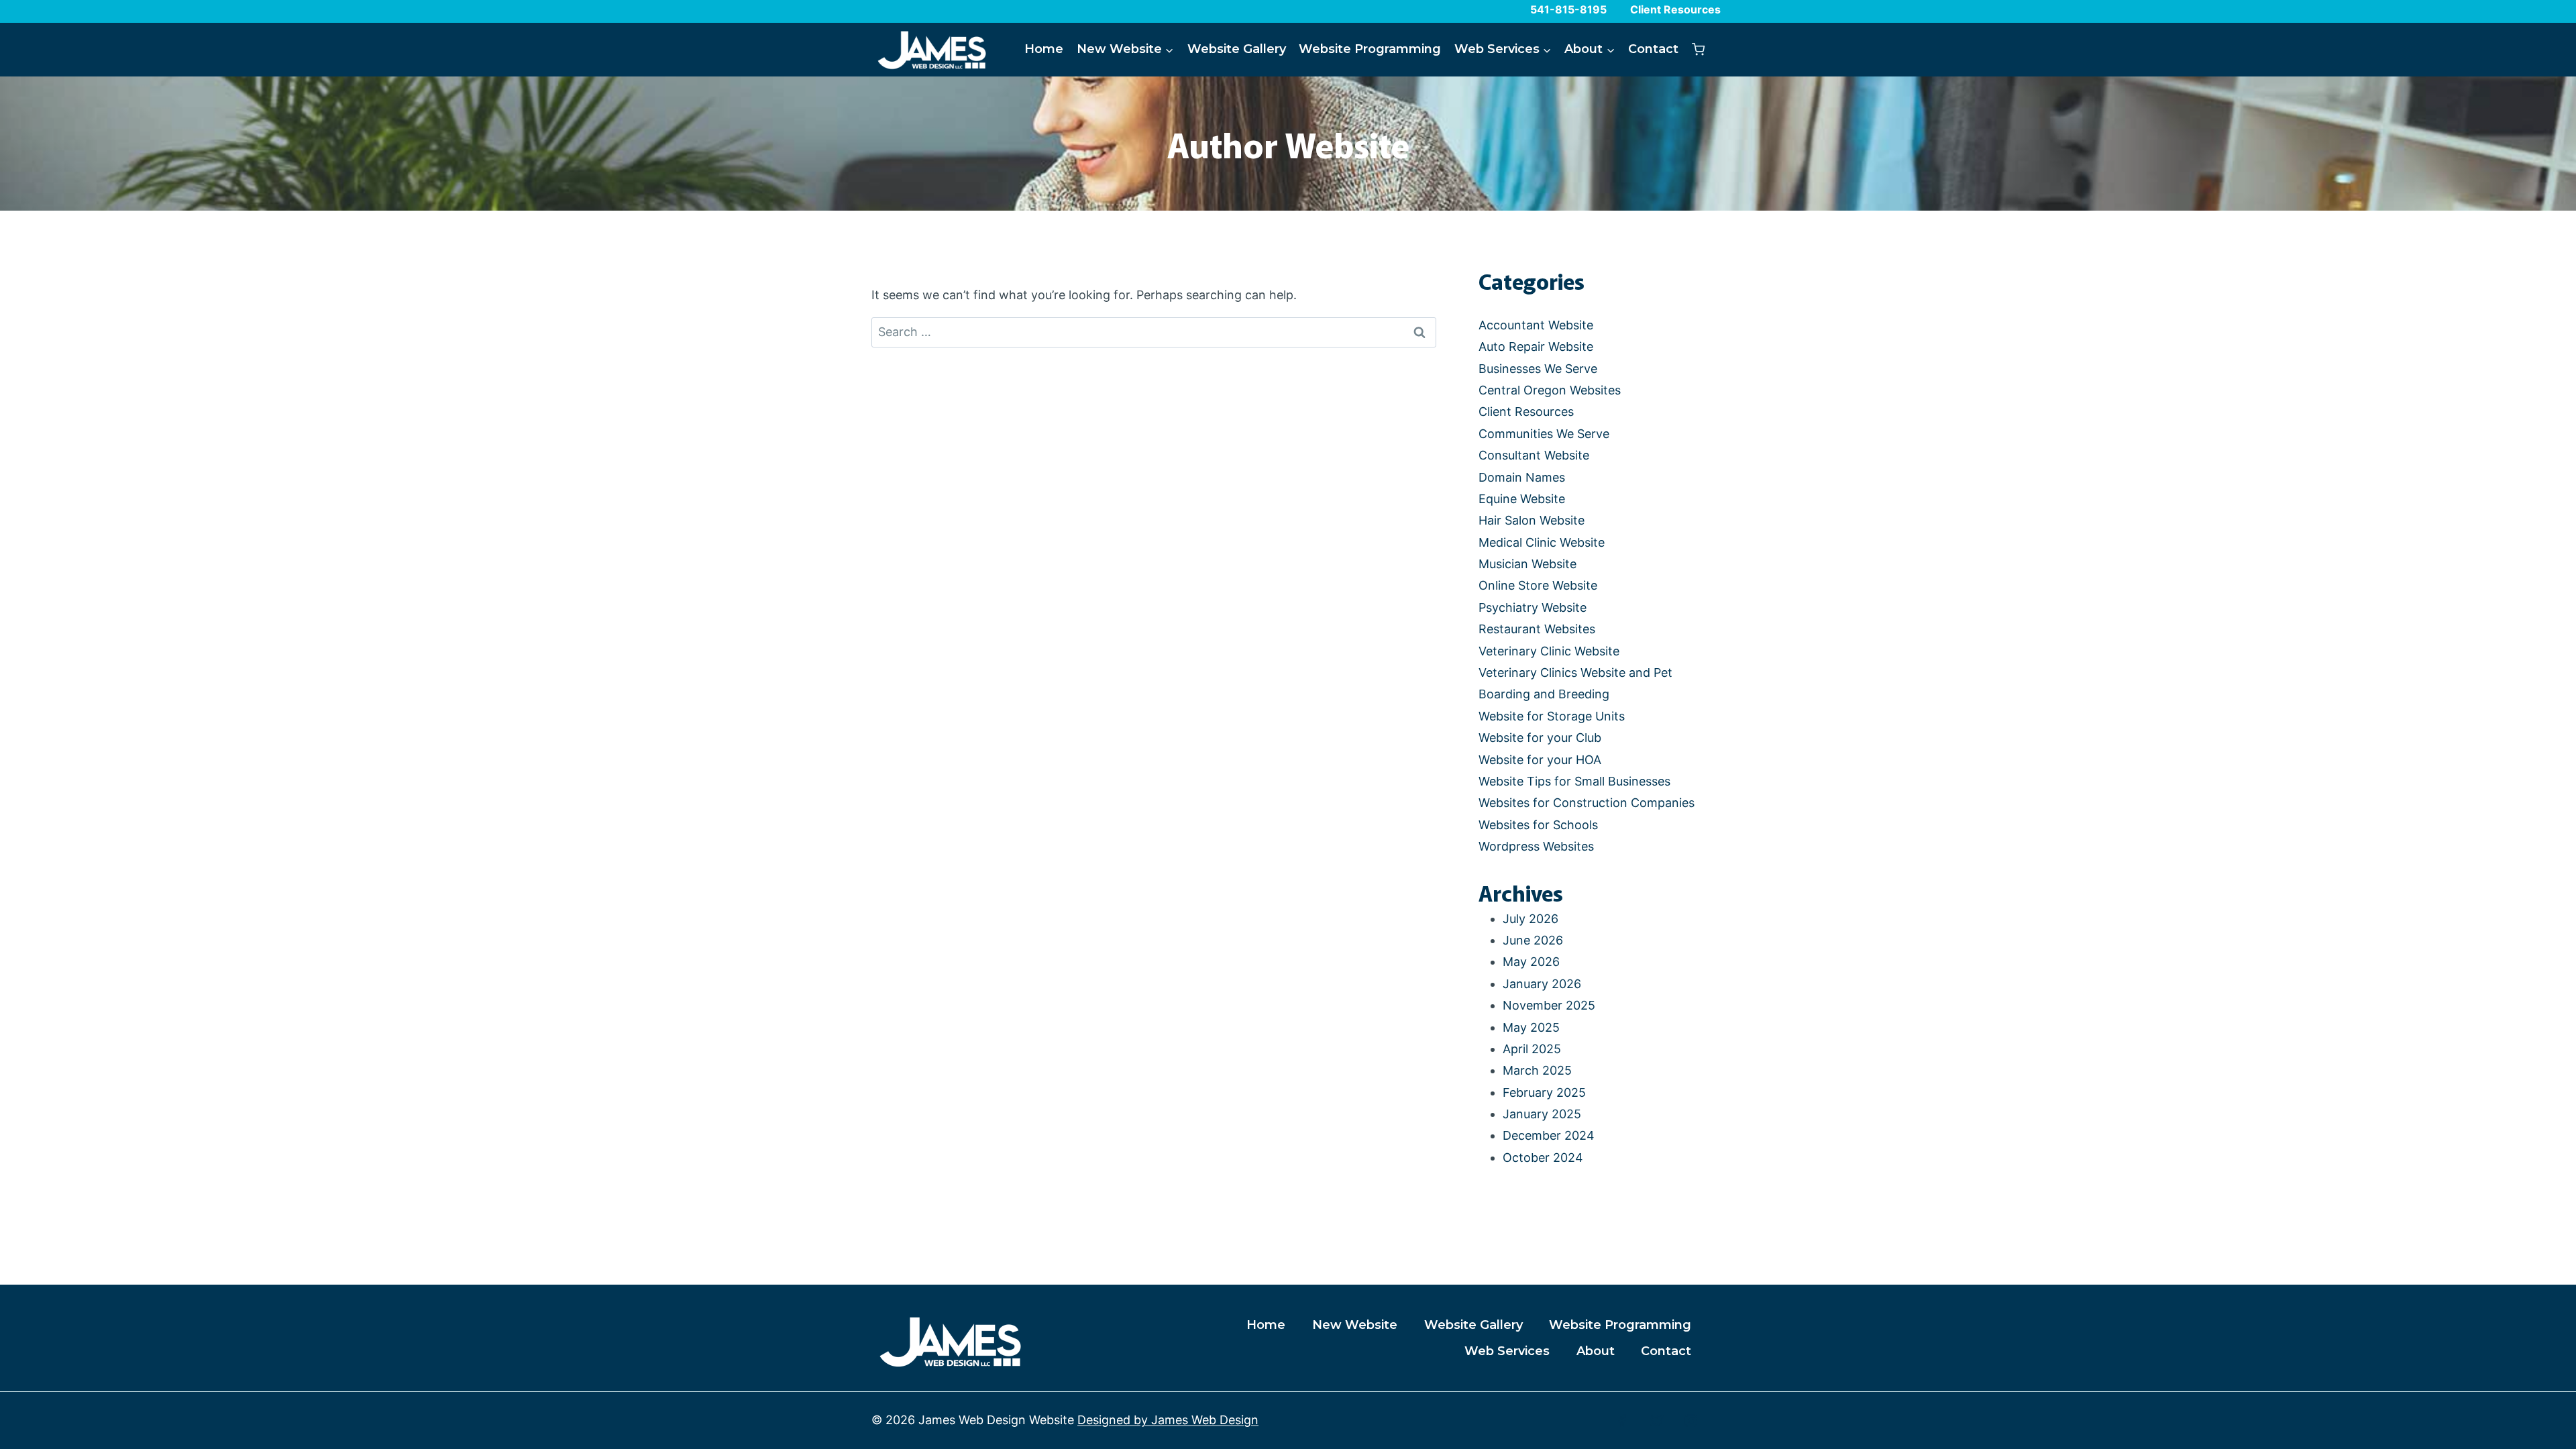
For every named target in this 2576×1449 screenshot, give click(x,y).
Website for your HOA (1540, 760)
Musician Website (1527, 564)
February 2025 (1544, 1092)
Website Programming (1370, 49)
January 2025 (1542, 1114)
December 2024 (1549, 1135)
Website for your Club (1540, 738)
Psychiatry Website (1533, 607)
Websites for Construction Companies (1587, 803)
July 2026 (1531, 919)
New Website (1355, 1325)
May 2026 (1531, 962)
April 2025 (1532, 1049)
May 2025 (1531, 1027)
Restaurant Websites (1537, 629)
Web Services (1507, 1351)
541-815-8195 (1568, 9)
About (1596, 1351)
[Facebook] (1622, 1421)
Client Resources (1675, 9)
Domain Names (1522, 477)
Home (1044, 49)
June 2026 (1533, 940)
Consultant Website (1534, 455)
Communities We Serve (1544, 434)
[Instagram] (1691, 1421)
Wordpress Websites (1536, 846)
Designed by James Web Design (1168, 1420)
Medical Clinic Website (1542, 542)
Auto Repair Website (1536, 346)
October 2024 (1543, 1158)
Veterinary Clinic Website (1549, 651)
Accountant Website (1536, 325)
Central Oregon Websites (1550, 390)
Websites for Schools (1538, 825)
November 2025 (1549, 1005)
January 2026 (1542, 984)
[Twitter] (1657, 1421)
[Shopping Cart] (1698, 49)
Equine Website (1522, 499)
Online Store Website (1538, 585)
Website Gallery (1237, 49)
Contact (1653, 49)
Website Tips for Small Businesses (1574, 781)
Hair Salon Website (1532, 520)
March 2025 (1537, 1070)
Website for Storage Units (1552, 716)
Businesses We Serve (1538, 369)
